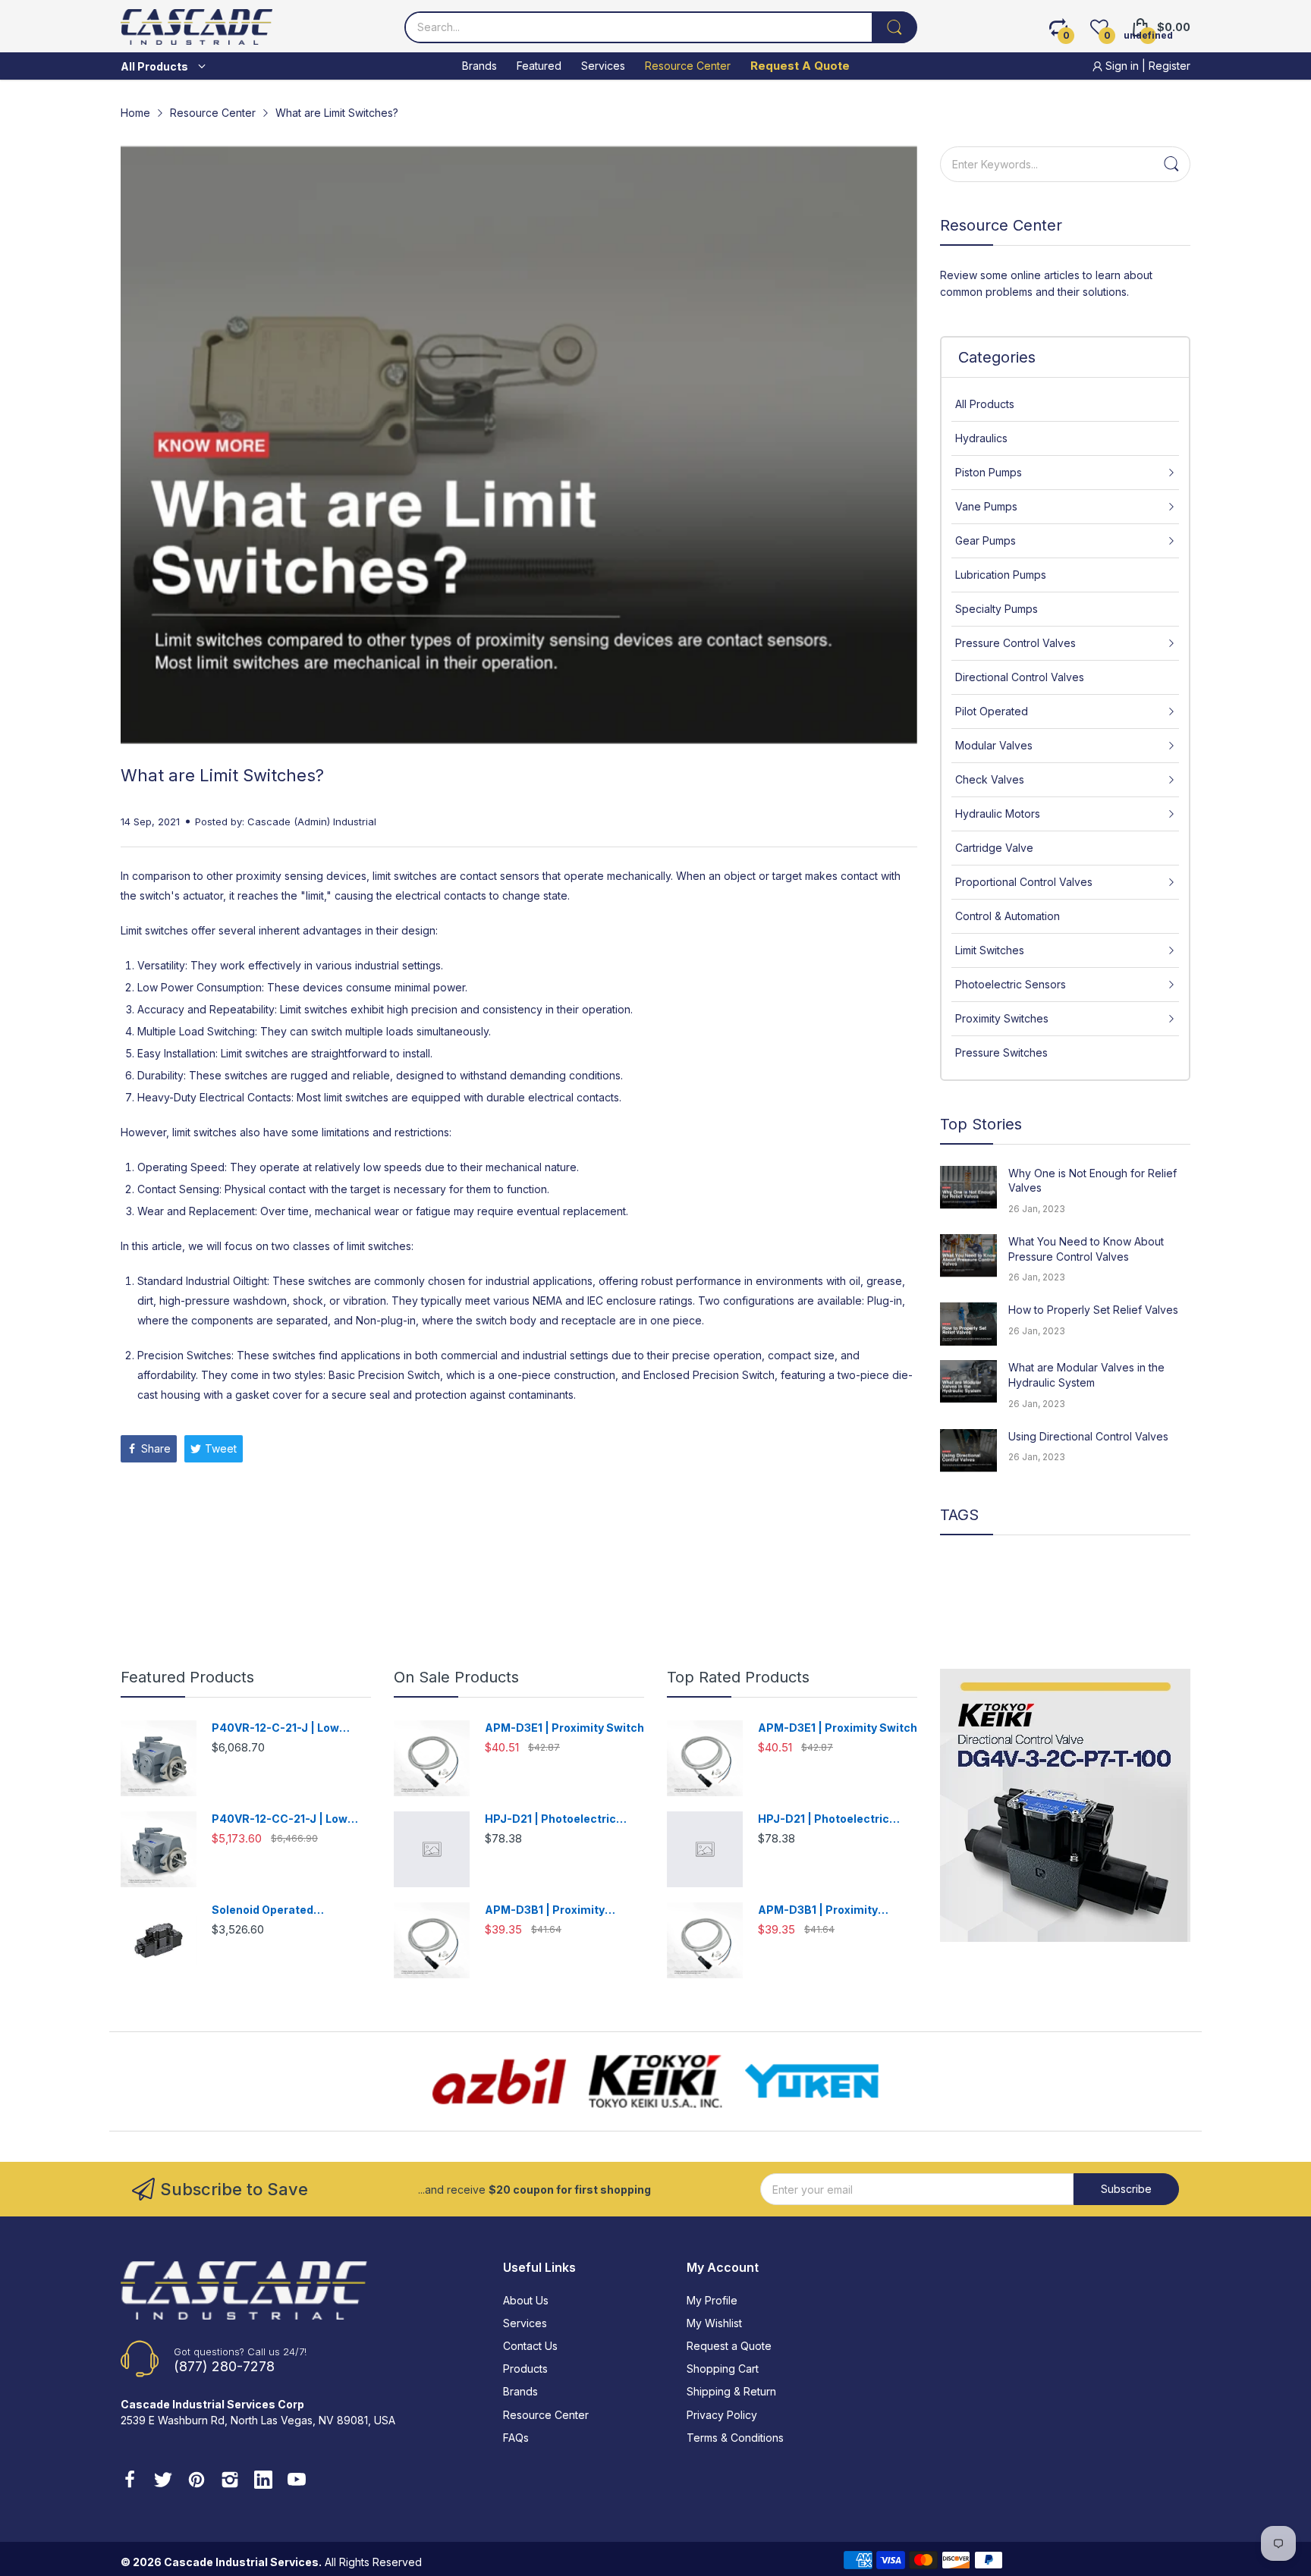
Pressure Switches (1001, 1052)
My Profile (712, 2300)
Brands (520, 2391)
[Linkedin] (263, 2481)
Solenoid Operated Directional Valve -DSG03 (281, 1910)
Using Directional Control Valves (1088, 1436)
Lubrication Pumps (1001, 575)
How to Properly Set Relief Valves (1093, 1310)
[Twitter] (163, 2481)
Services (525, 2323)
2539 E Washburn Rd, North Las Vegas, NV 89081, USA (258, 2420)
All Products (985, 404)
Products (525, 2369)
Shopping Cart (723, 2369)
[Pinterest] (196, 2481)
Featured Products (187, 1677)
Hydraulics (981, 438)
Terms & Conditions (735, 2438)
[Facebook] (130, 2481)
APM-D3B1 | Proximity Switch (545, 1910)
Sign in (1122, 66)
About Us (526, 2300)
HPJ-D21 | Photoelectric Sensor (550, 1819)
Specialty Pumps (997, 609)
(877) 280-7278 (224, 2366)
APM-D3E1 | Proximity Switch (564, 1728)
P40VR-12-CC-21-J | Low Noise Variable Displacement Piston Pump (291, 1819)
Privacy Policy (722, 2415)
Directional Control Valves (1020, 677)
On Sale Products (456, 1677)
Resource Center (546, 2415)
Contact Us (530, 2346)
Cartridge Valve (994, 848)
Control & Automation (1008, 916)
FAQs (516, 2438)
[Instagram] (230, 2481)
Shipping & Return (731, 2391)
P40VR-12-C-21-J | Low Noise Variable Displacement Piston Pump (291, 1728)
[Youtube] (297, 2481)
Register (1170, 66)
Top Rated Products (738, 1677)
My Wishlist (714, 2323)
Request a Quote (729, 2346)
